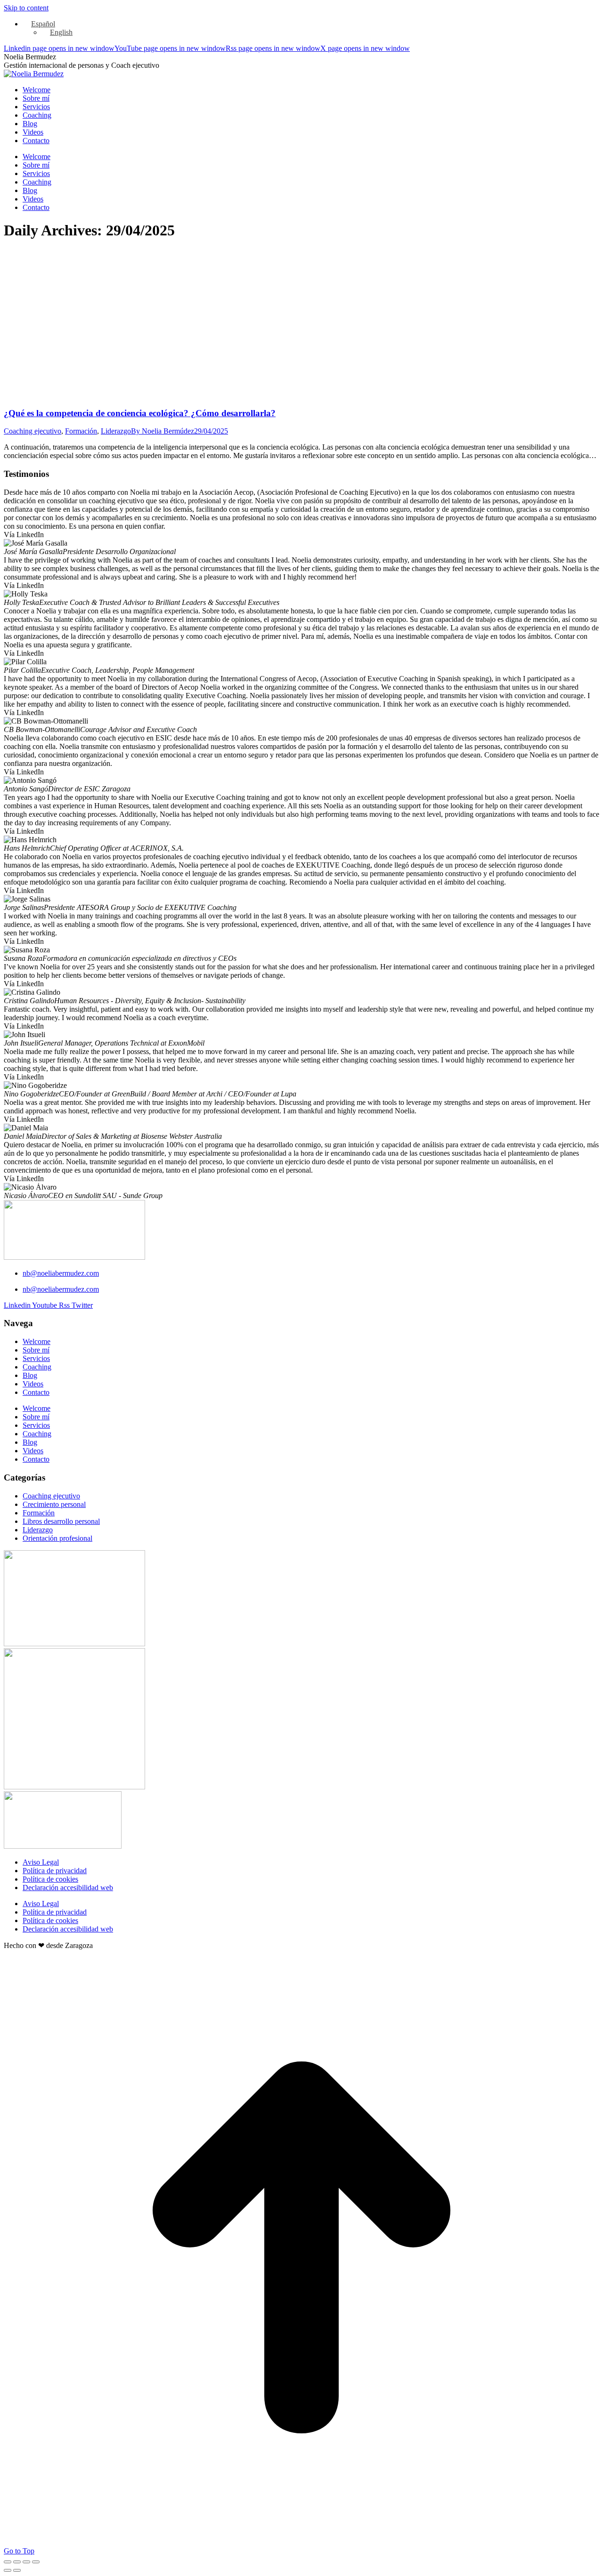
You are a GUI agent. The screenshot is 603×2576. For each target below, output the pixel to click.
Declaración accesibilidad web (68, 1888)
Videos (33, 1384)
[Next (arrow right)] (17, 2570)
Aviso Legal (41, 1862)
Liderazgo (116, 431)
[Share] (17, 2562)
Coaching (37, 1367)
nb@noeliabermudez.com (61, 1273)
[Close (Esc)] (8, 2562)
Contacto (36, 1392)
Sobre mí (36, 1350)
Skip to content (26, 8)
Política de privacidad (55, 1871)
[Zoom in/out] (36, 2562)
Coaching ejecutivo (33, 431)
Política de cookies (50, 1879)
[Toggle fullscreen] (26, 2562)
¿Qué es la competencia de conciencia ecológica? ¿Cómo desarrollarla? (140, 413)
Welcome (37, 1341)
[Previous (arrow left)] (8, 2570)
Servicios (36, 1358)
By (163, 431)
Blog (30, 1375)
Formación (81, 431)
